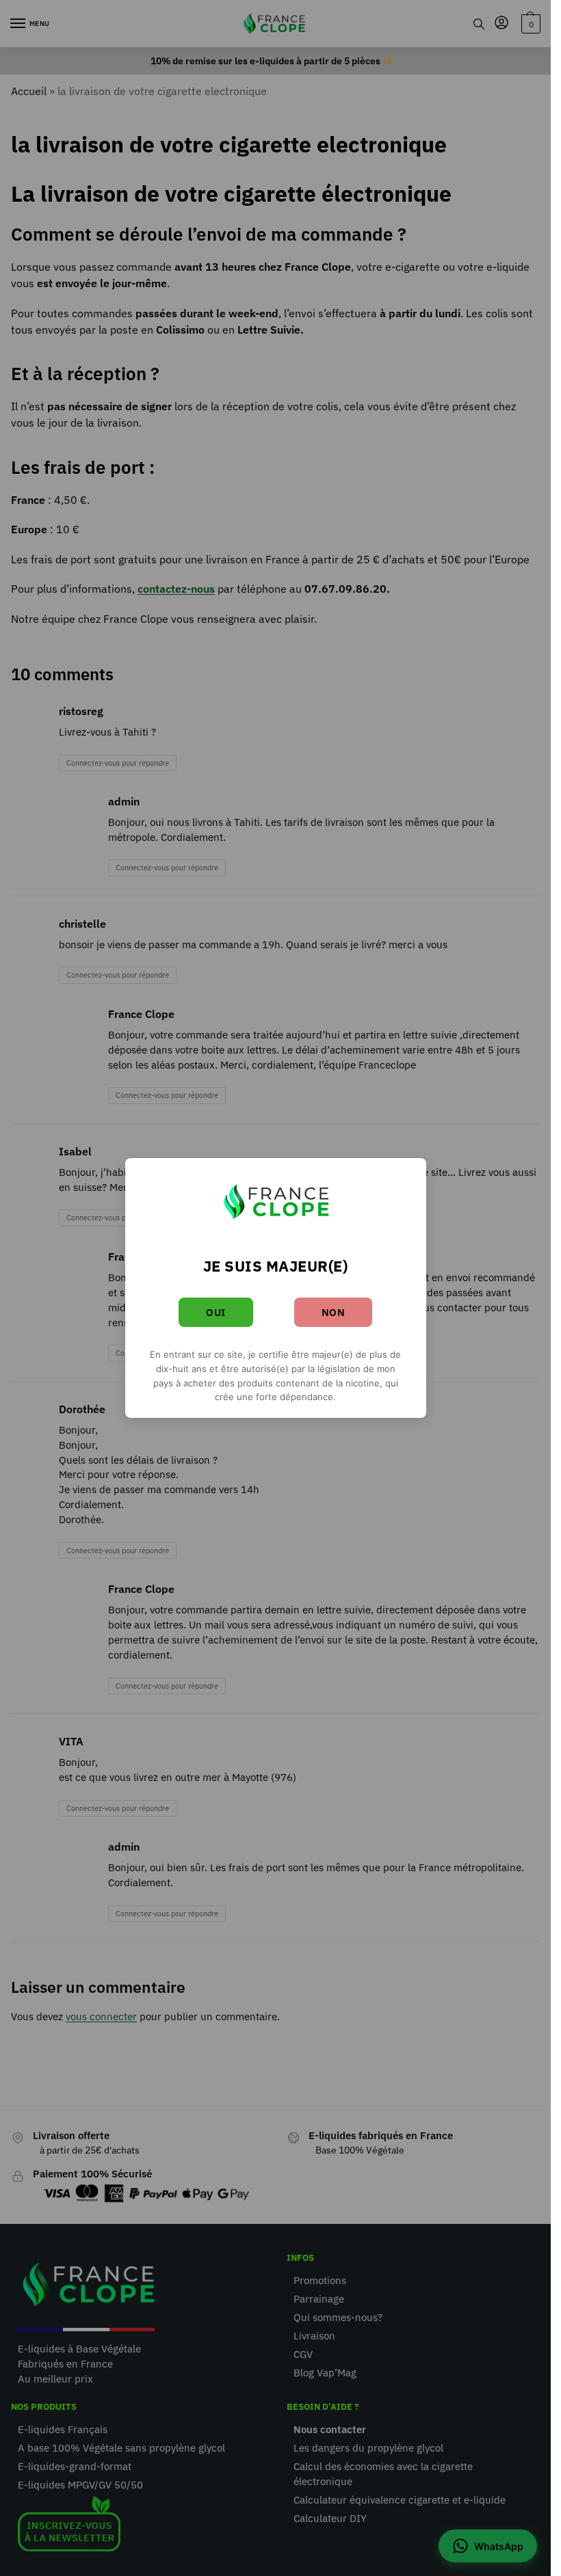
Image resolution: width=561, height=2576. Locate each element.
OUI (216, 1312)
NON (334, 1312)
